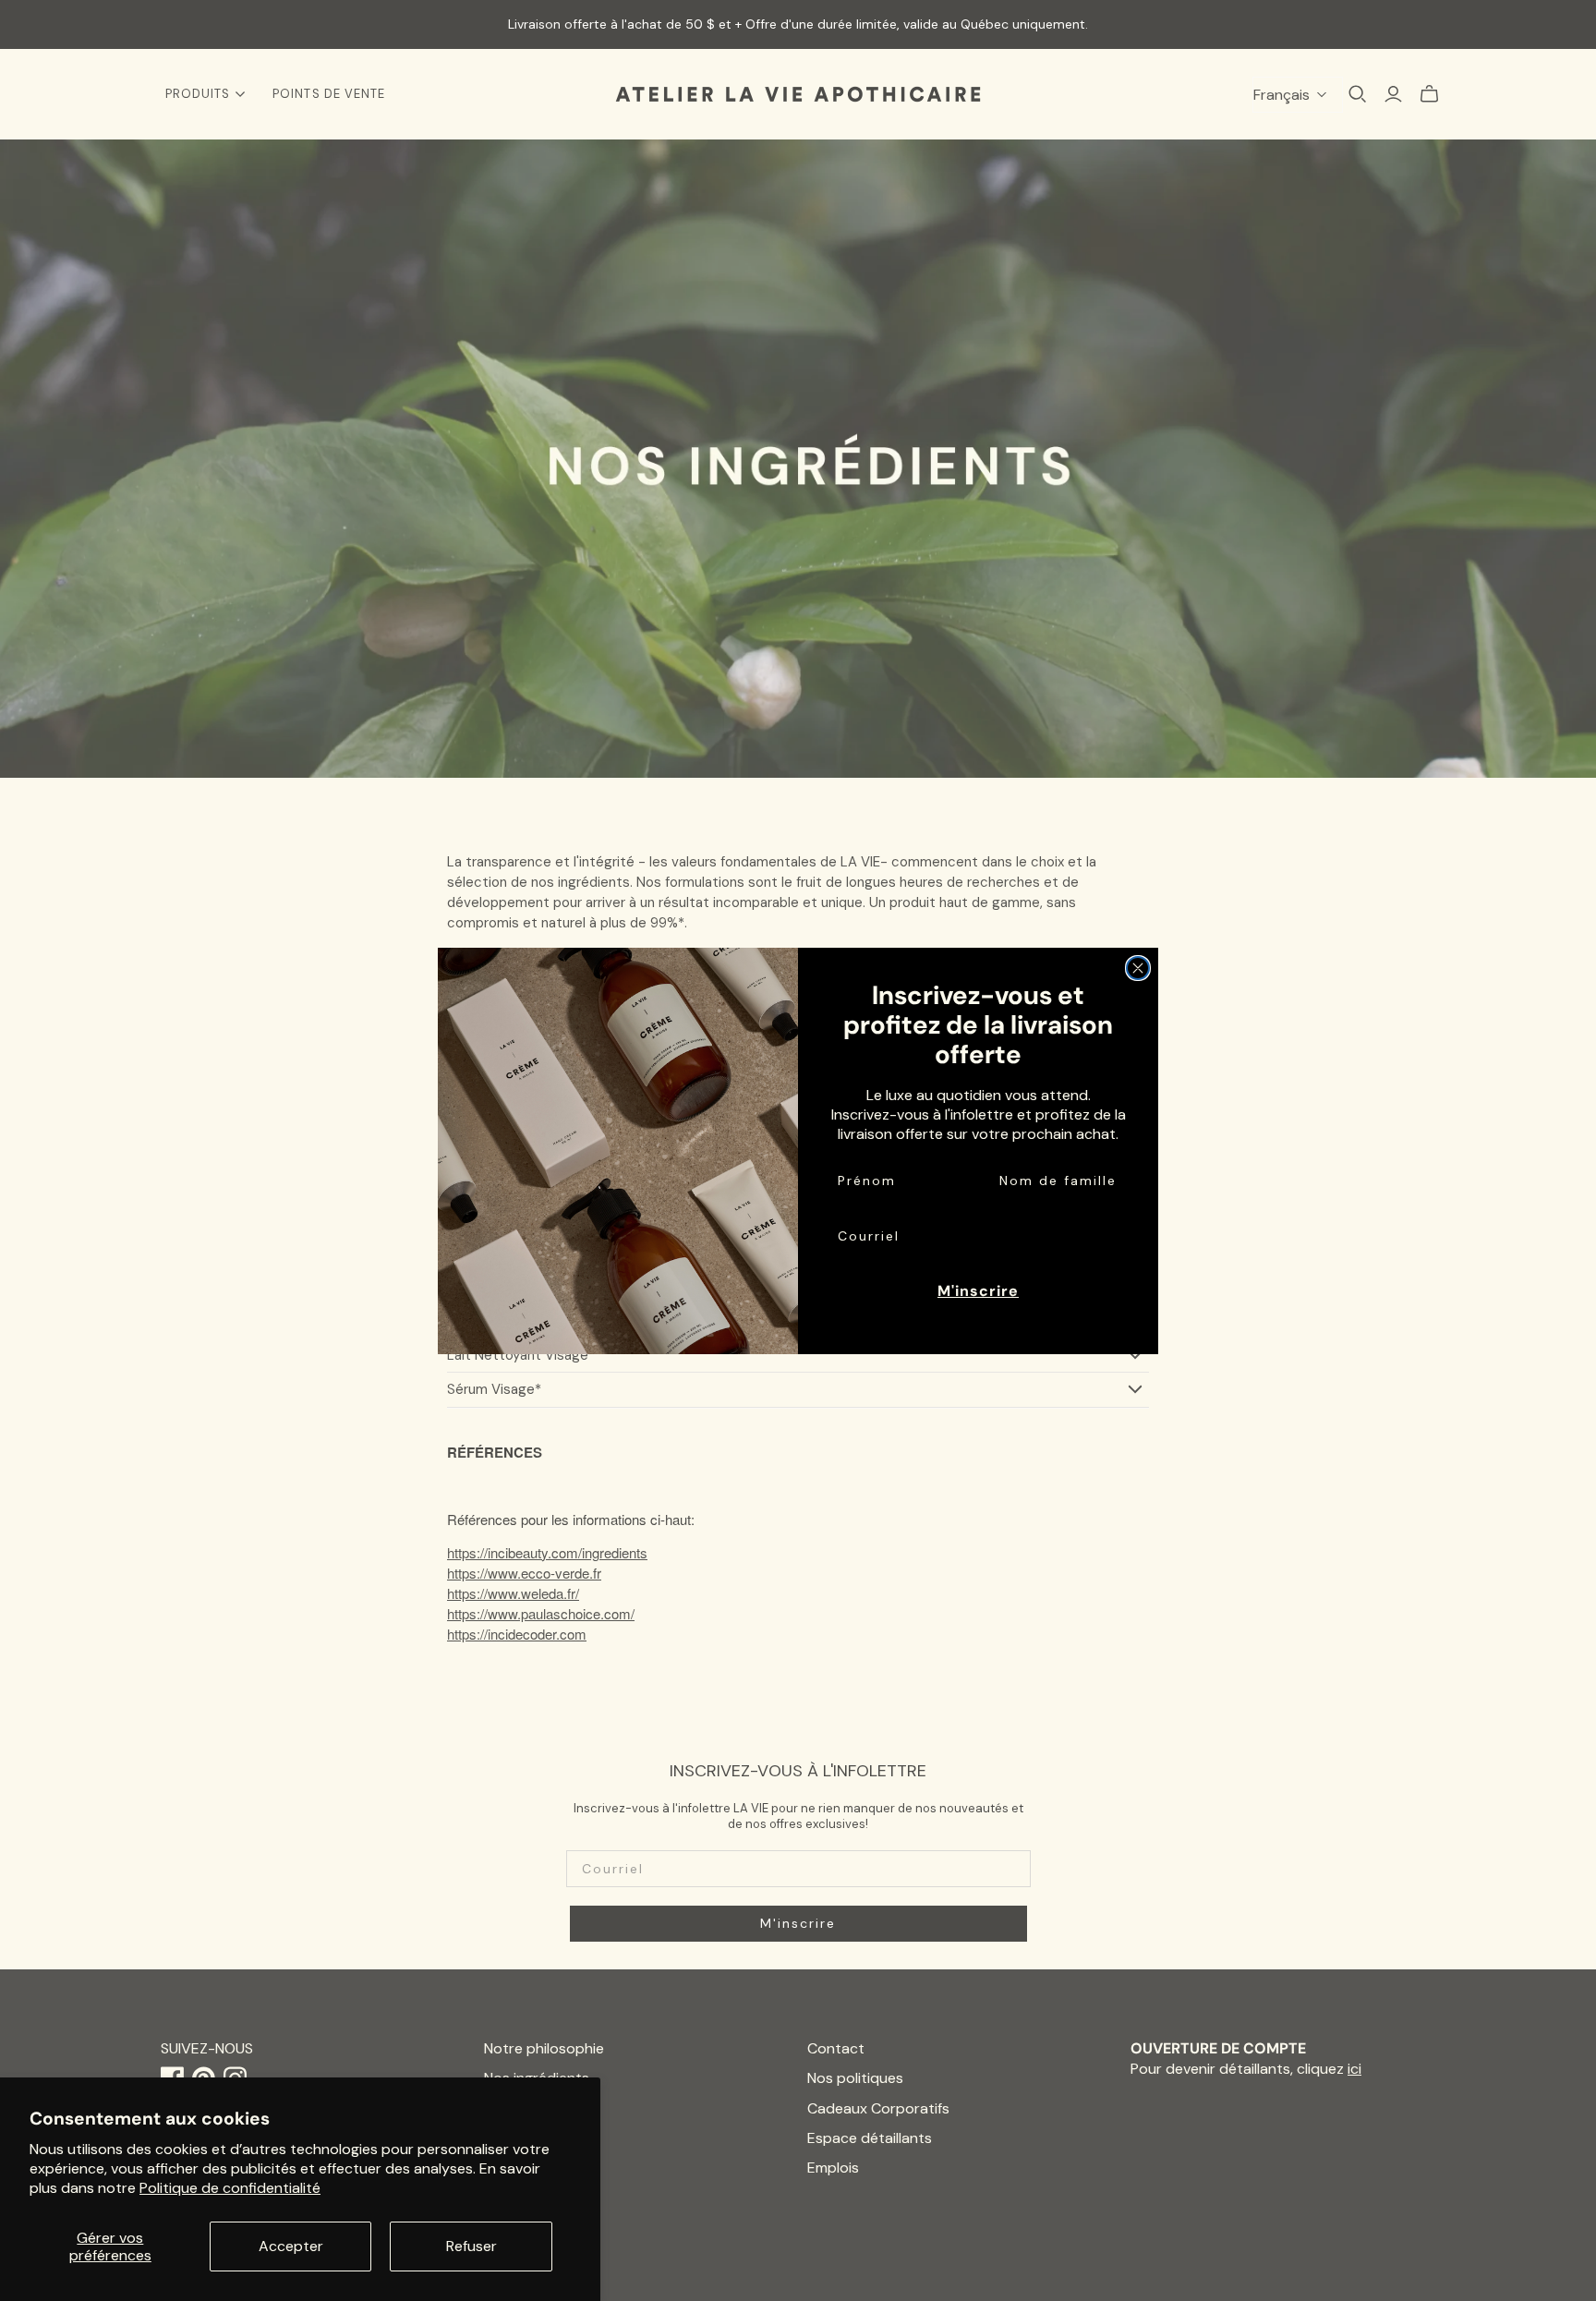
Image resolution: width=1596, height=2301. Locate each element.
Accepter (291, 2246)
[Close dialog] (1138, 968)
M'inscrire (978, 1291)
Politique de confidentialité (230, 2188)
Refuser (472, 2246)
